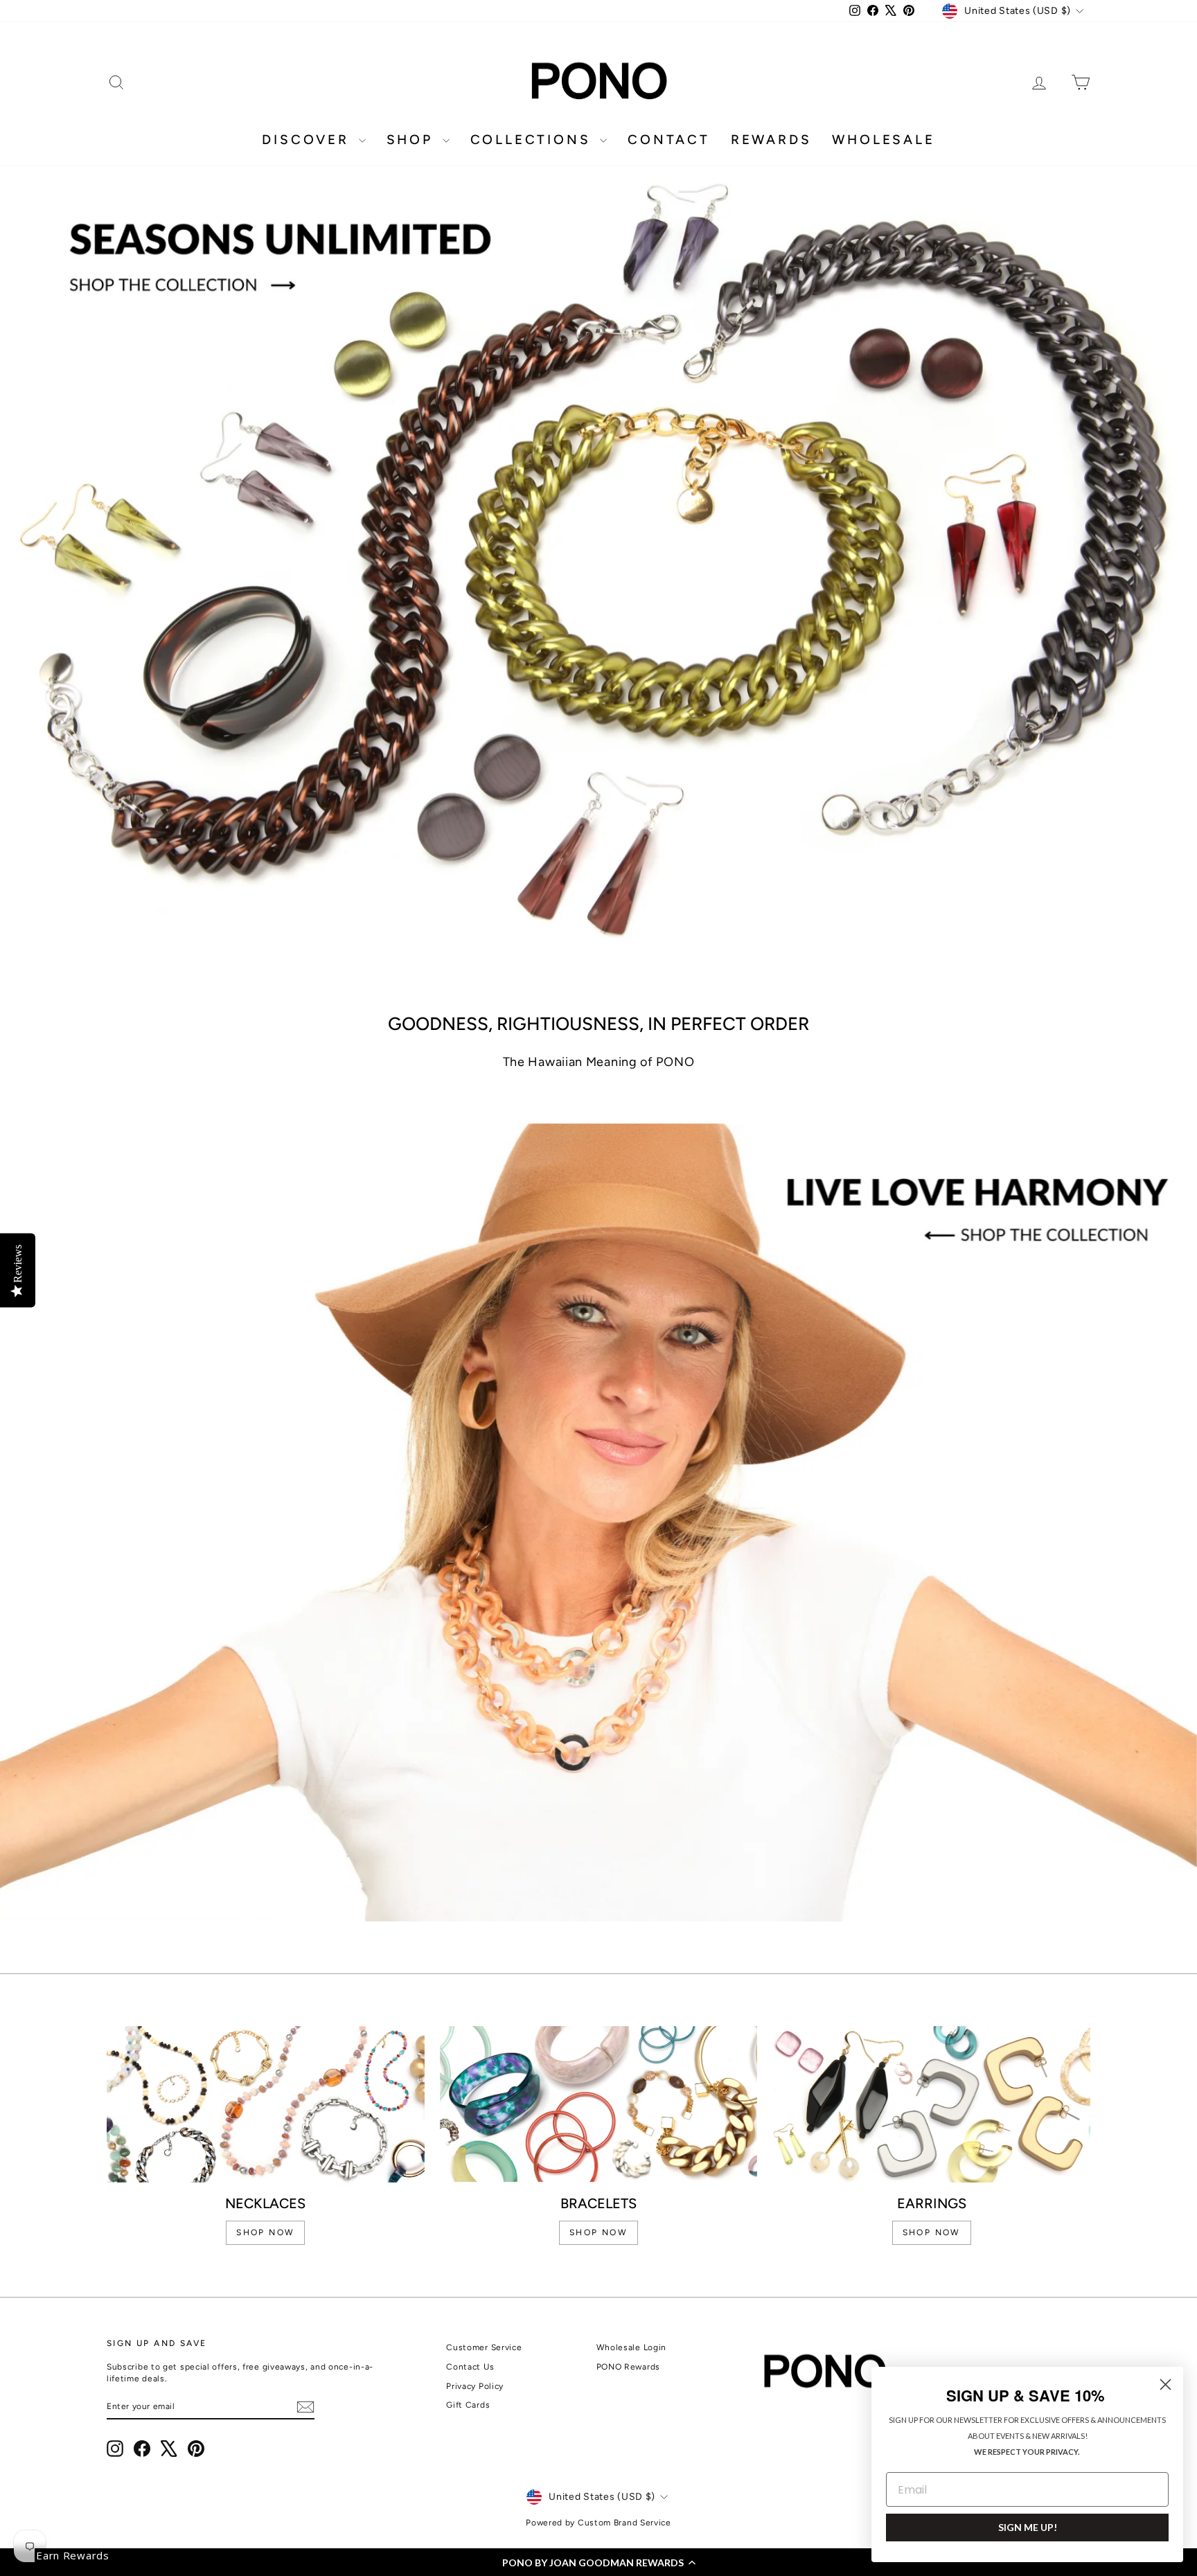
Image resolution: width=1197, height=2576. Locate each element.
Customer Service (484, 2347)
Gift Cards (468, 2405)
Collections (534, 140)
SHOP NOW (265, 2232)
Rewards (771, 140)
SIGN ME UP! (1028, 2527)
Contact (669, 140)
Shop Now (932, 2232)
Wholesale (883, 140)
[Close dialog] (1165, 2384)
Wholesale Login (632, 2347)
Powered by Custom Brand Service (598, 2523)
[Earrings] (931, 2104)
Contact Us (470, 2367)
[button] (598, 2562)
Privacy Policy (475, 2386)
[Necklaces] (266, 2104)
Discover (308, 140)
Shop (413, 140)
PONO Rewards (628, 2367)
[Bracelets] (599, 2104)
